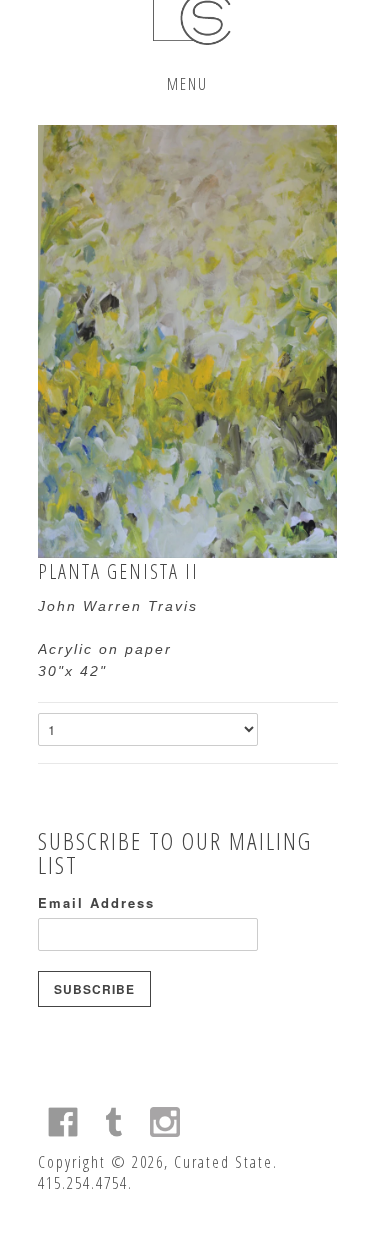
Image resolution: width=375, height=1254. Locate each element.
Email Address (96, 902)
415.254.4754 (83, 1183)
